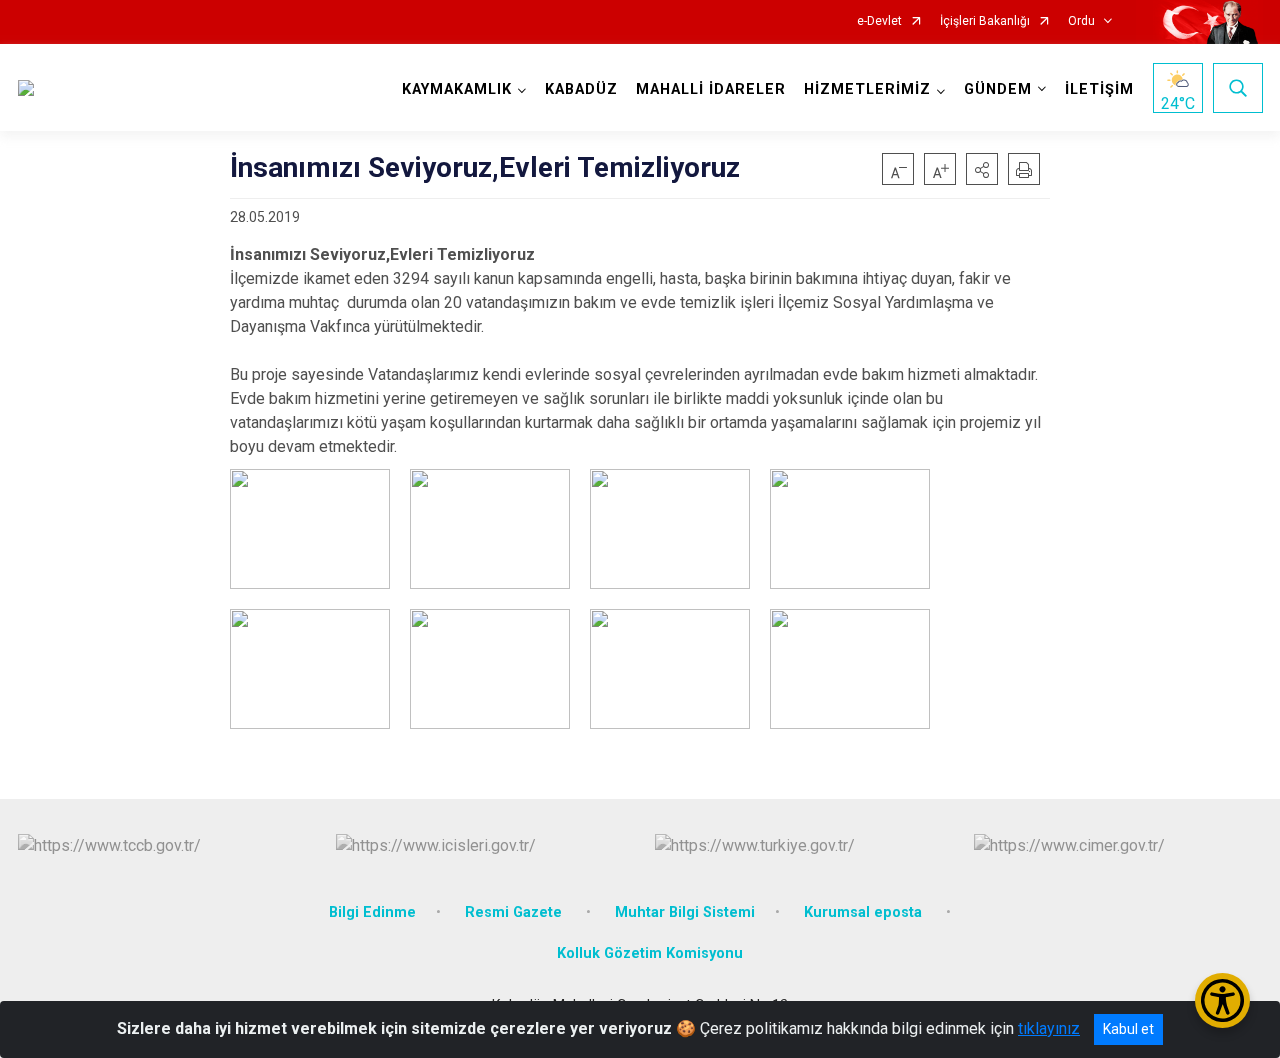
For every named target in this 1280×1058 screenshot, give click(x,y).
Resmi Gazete (515, 912)
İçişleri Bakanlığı (985, 21)
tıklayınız (1049, 1028)
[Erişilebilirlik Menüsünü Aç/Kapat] (1222, 1000)
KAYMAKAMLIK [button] (457, 89)
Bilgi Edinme (372, 912)
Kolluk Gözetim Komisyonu (650, 953)
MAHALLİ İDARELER (711, 89)
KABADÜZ (581, 89)
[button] (982, 169)
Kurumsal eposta (865, 912)
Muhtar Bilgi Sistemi (685, 912)
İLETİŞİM (1099, 89)
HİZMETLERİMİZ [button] (867, 89)
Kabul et (1128, 1029)
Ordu (1081, 21)
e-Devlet (879, 21)
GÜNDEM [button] (998, 89)
